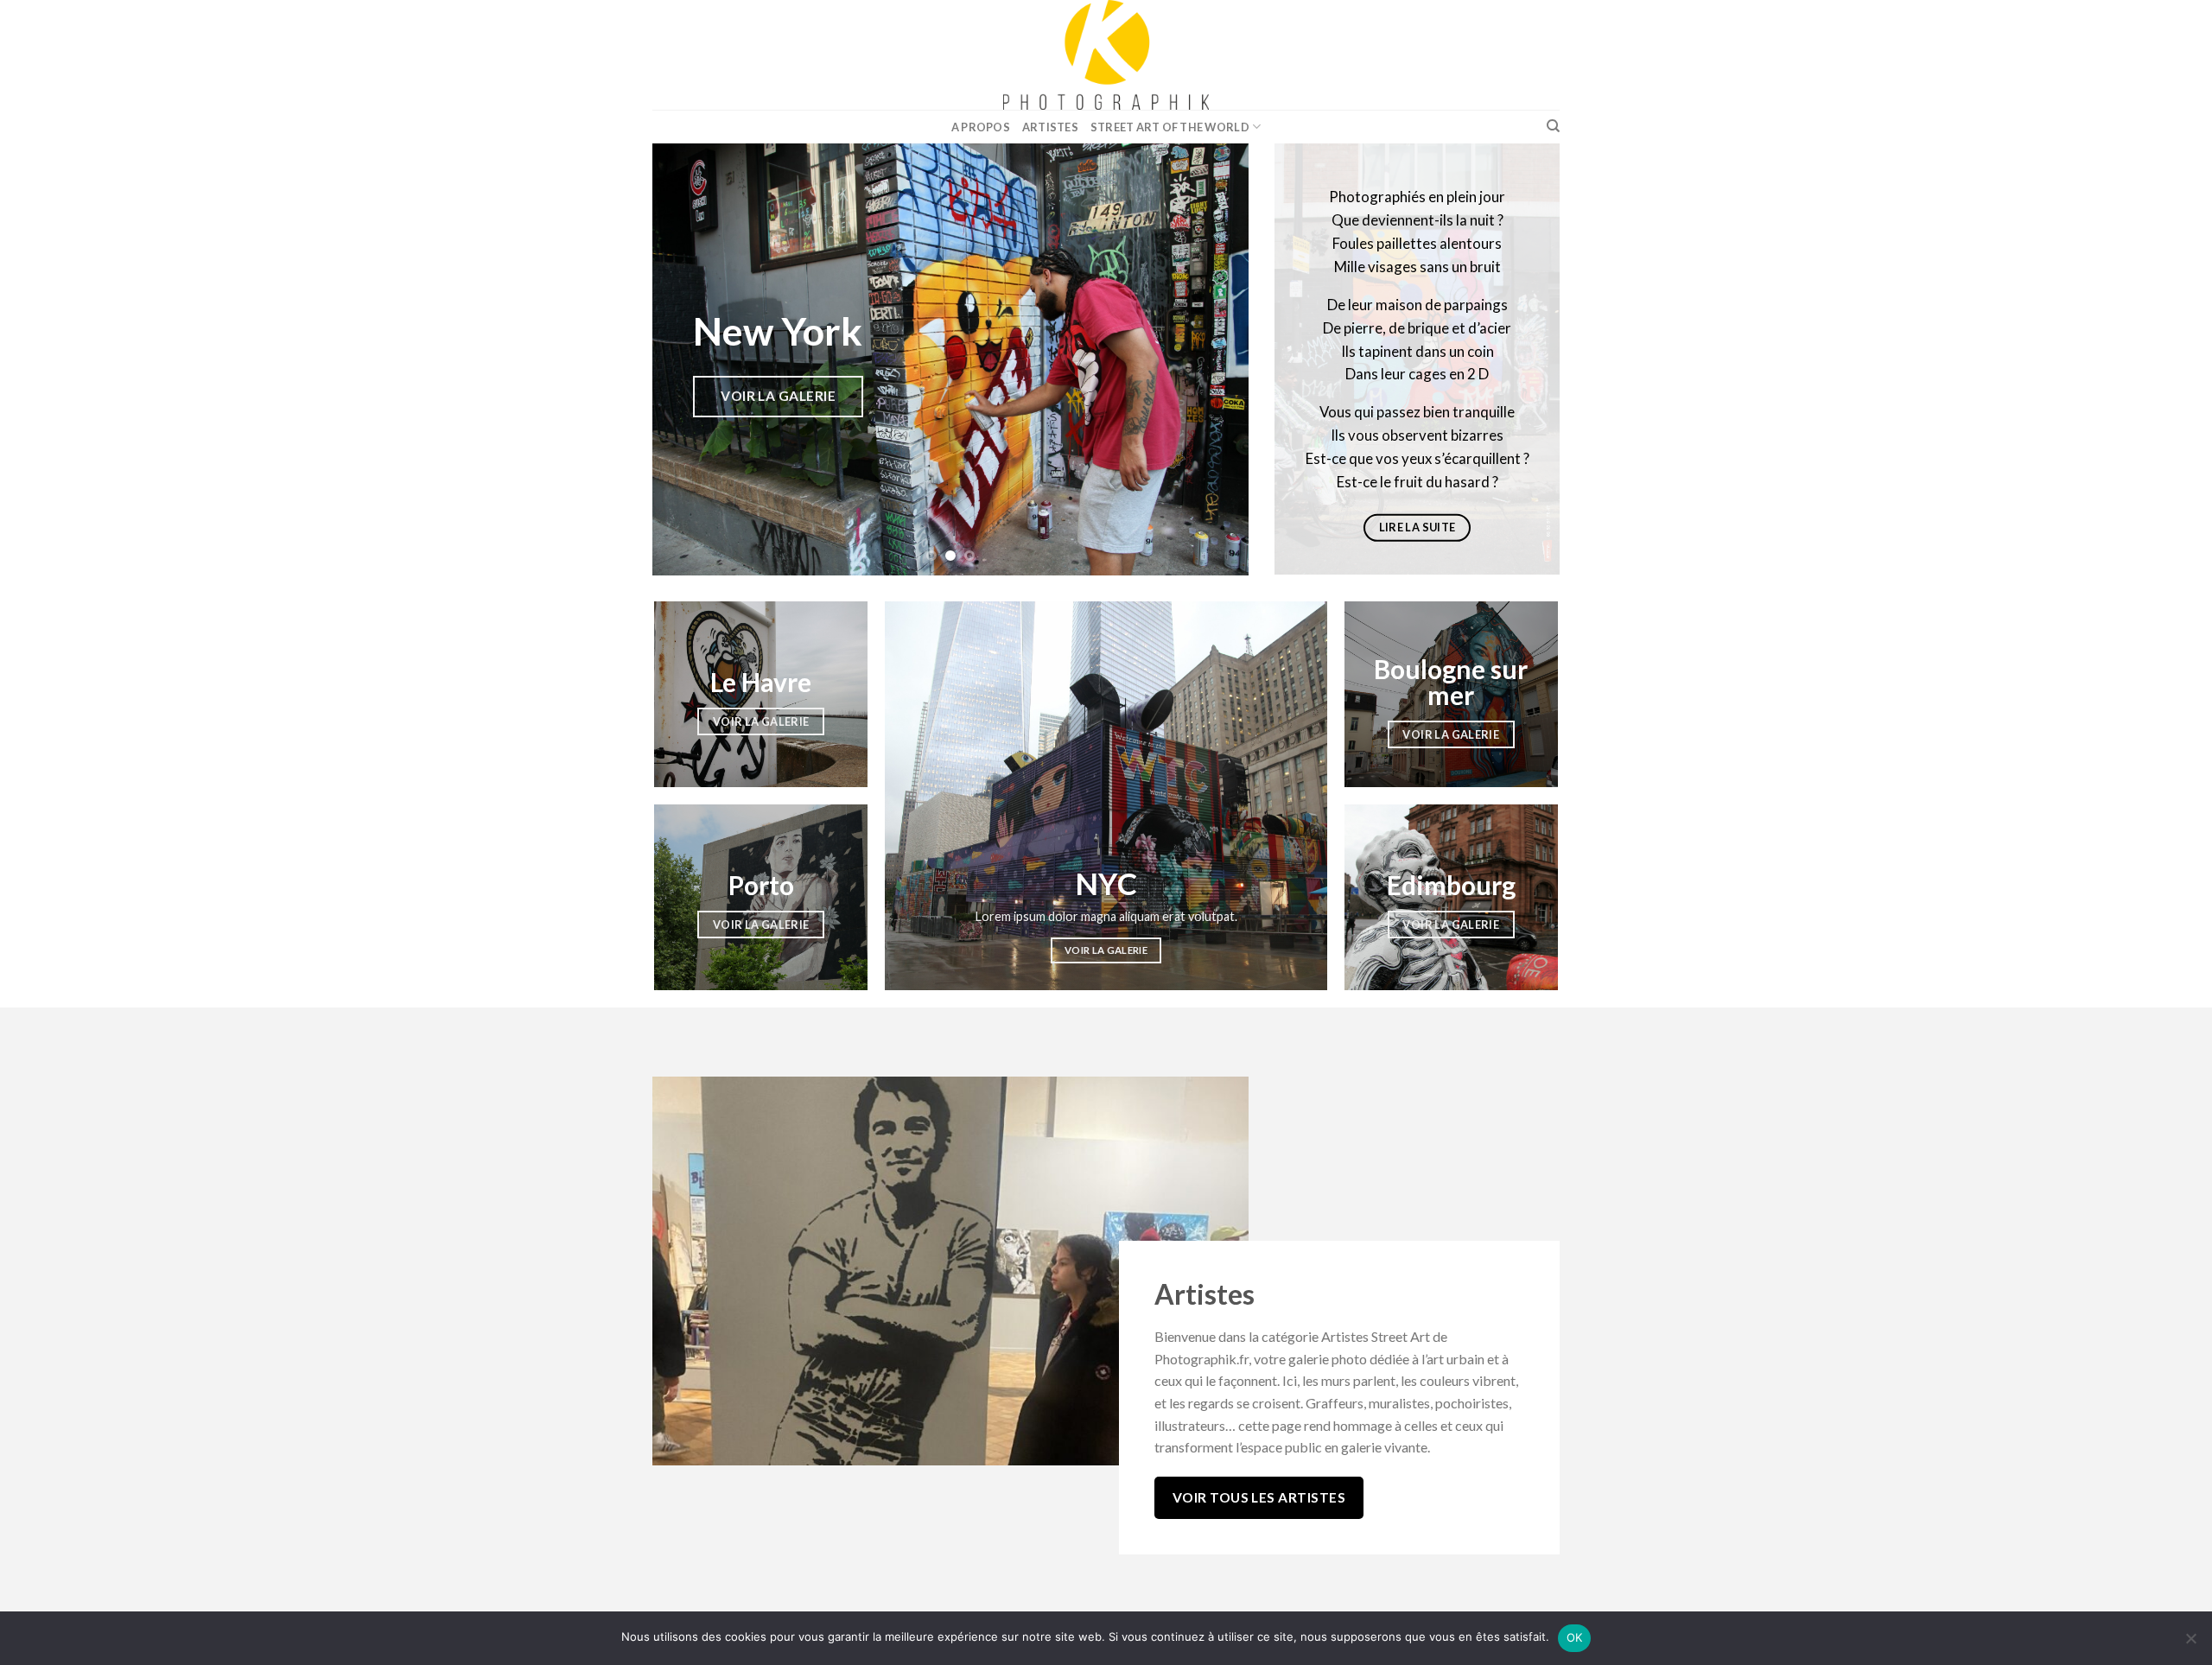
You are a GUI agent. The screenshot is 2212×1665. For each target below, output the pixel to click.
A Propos (981, 127)
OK (1575, 1637)
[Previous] (686, 359)
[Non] (2190, 1643)
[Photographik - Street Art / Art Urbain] (1106, 55)
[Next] (1215, 359)
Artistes (1050, 127)
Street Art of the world (1170, 127)
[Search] (1553, 126)
